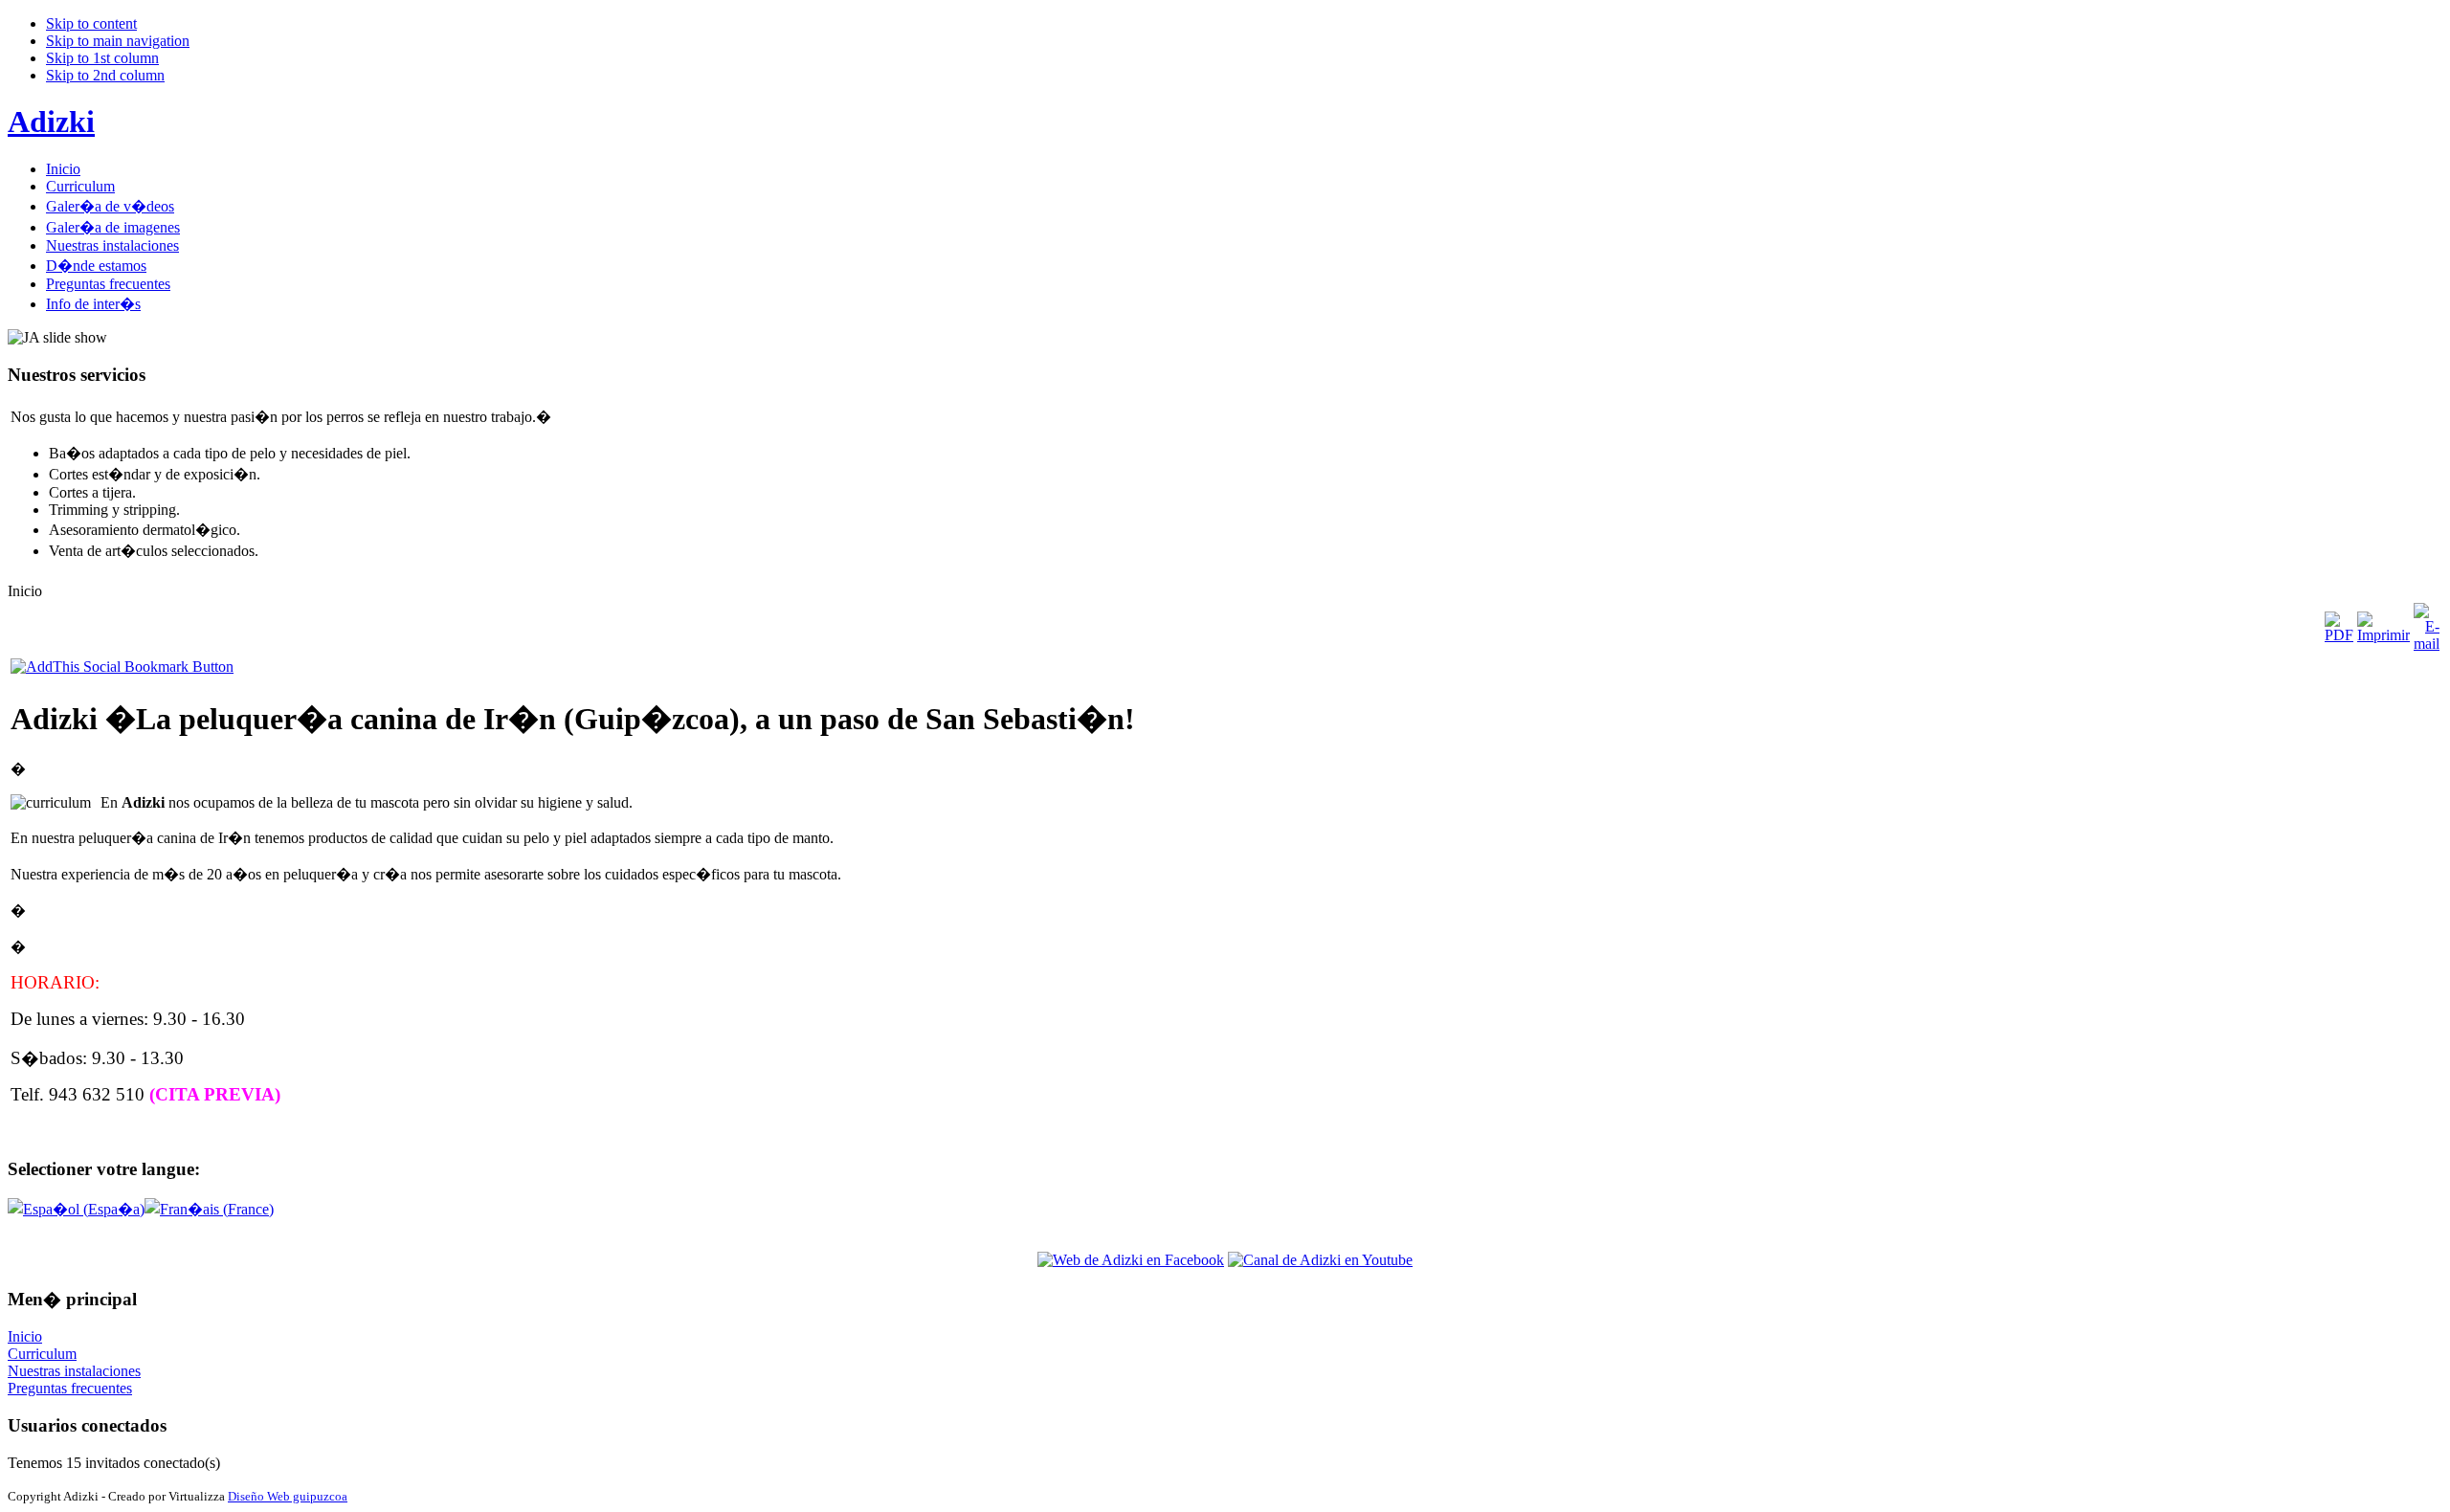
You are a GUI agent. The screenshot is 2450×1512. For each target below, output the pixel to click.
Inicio (25, 1336)
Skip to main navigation (118, 41)
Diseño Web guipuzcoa (288, 1496)
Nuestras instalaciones (74, 1371)
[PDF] (2339, 635)
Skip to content (91, 23)
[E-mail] (2427, 644)
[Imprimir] (2383, 635)
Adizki (51, 122)
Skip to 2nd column (105, 75)
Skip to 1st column (102, 58)
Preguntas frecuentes (70, 1388)
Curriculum (42, 1354)
